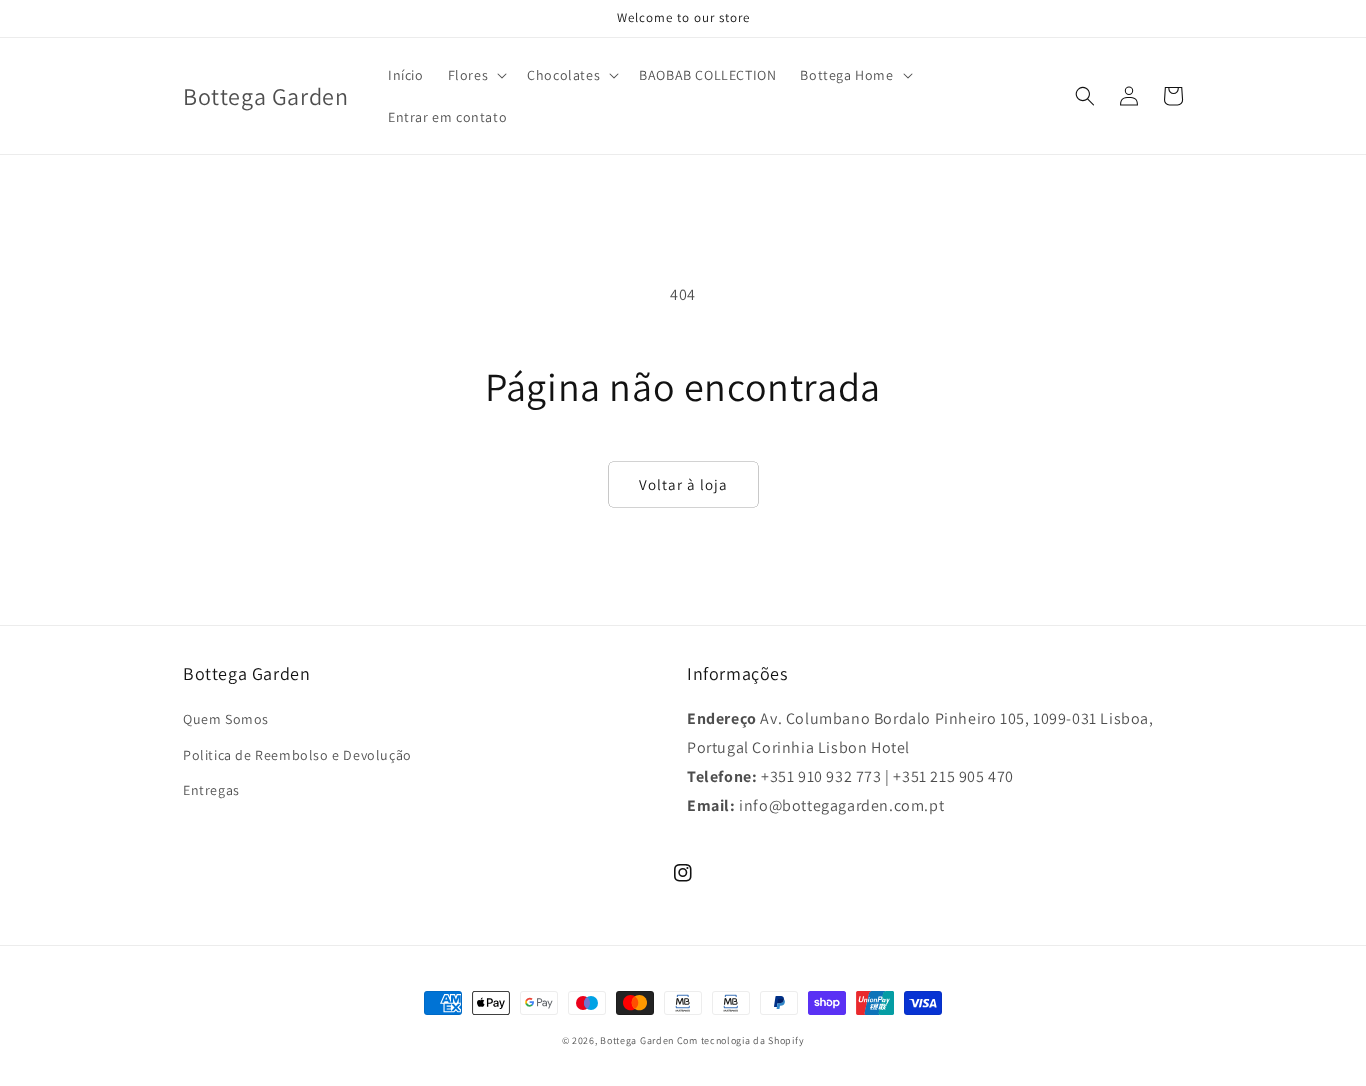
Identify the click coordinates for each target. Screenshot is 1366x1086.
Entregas (211, 790)
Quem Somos (226, 719)
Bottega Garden (638, 1040)
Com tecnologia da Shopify (741, 1040)
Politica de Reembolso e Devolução (297, 755)
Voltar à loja (683, 484)
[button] (476, 75)
